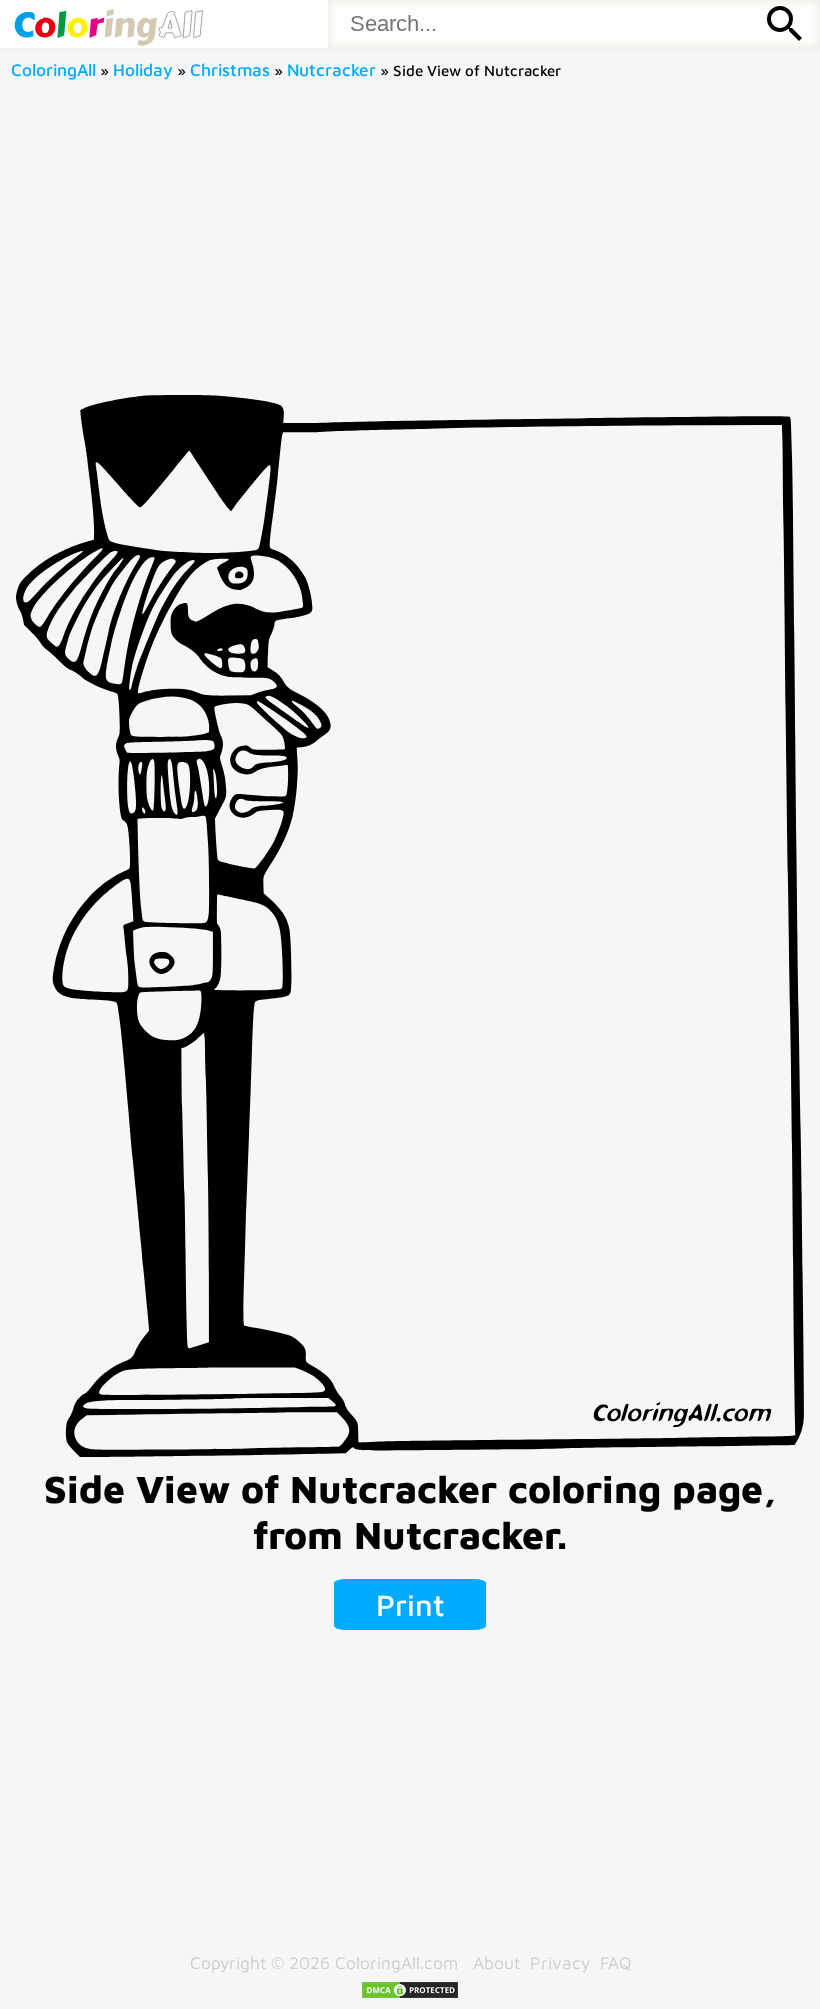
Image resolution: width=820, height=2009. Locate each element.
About (496, 1962)
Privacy (560, 1962)
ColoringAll (53, 69)
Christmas (230, 69)
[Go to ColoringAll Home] (108, 24)
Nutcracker (331, 69)
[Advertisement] (410, 245)
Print (410, 1604)
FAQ (615, 1962)
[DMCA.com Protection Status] (410, 1993)
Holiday (143, 69)
